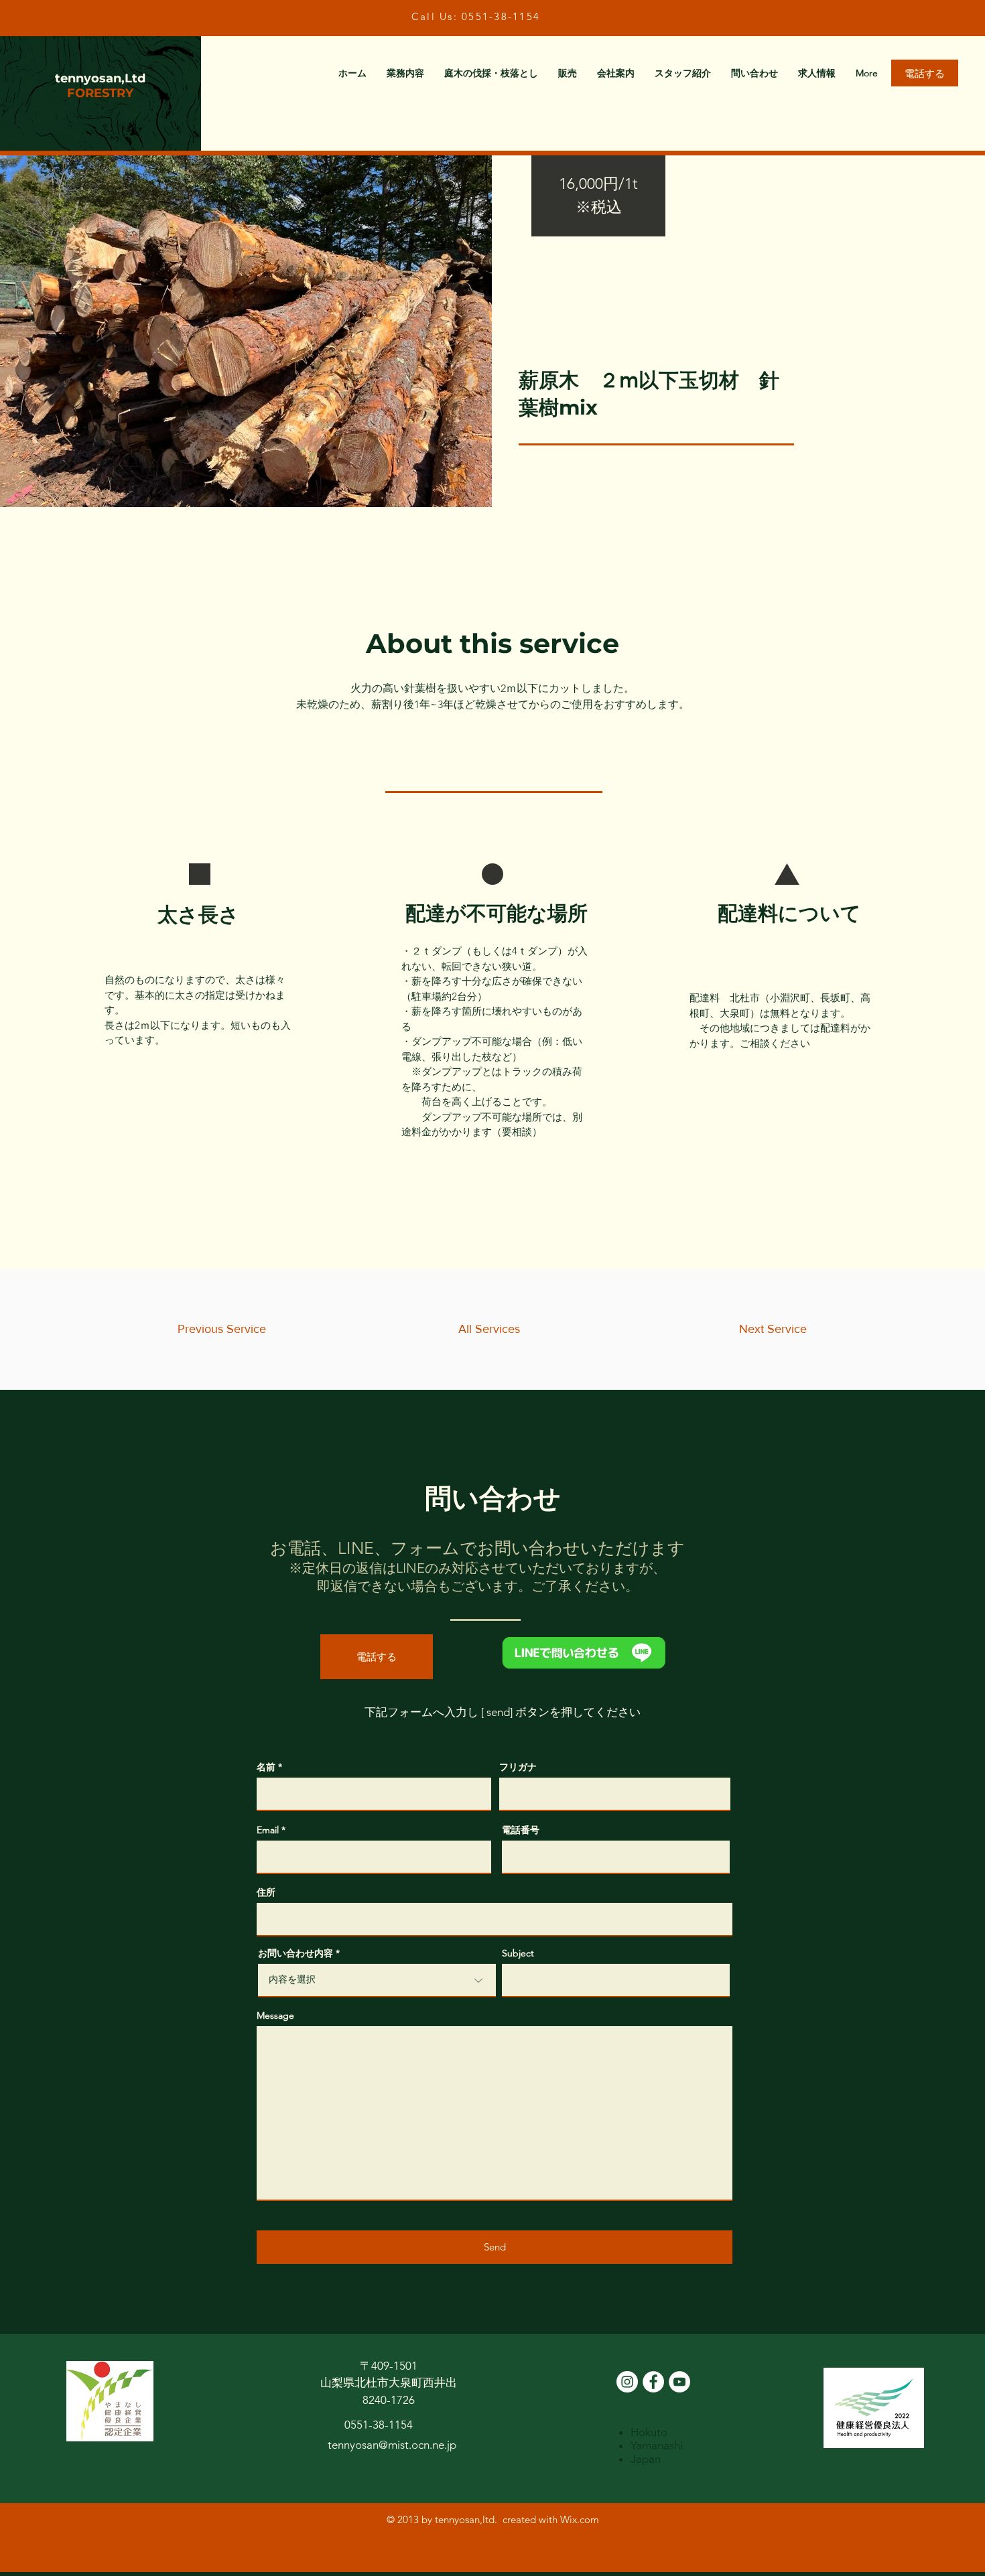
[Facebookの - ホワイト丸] (653, 2382)
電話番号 (521, 1830)
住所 (266, 1892)
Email (268, 1830)
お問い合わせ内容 (295, 1953)
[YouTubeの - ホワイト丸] (679, 2382)
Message (275, 2015)
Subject (518, 1953)
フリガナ (518, 1767)
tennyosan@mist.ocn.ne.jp (392, 2445)
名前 (266, 1767)
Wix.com (580, 2519)
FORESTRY (100, 93)
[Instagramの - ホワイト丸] (627, 2382)
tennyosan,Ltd (100, 78)
